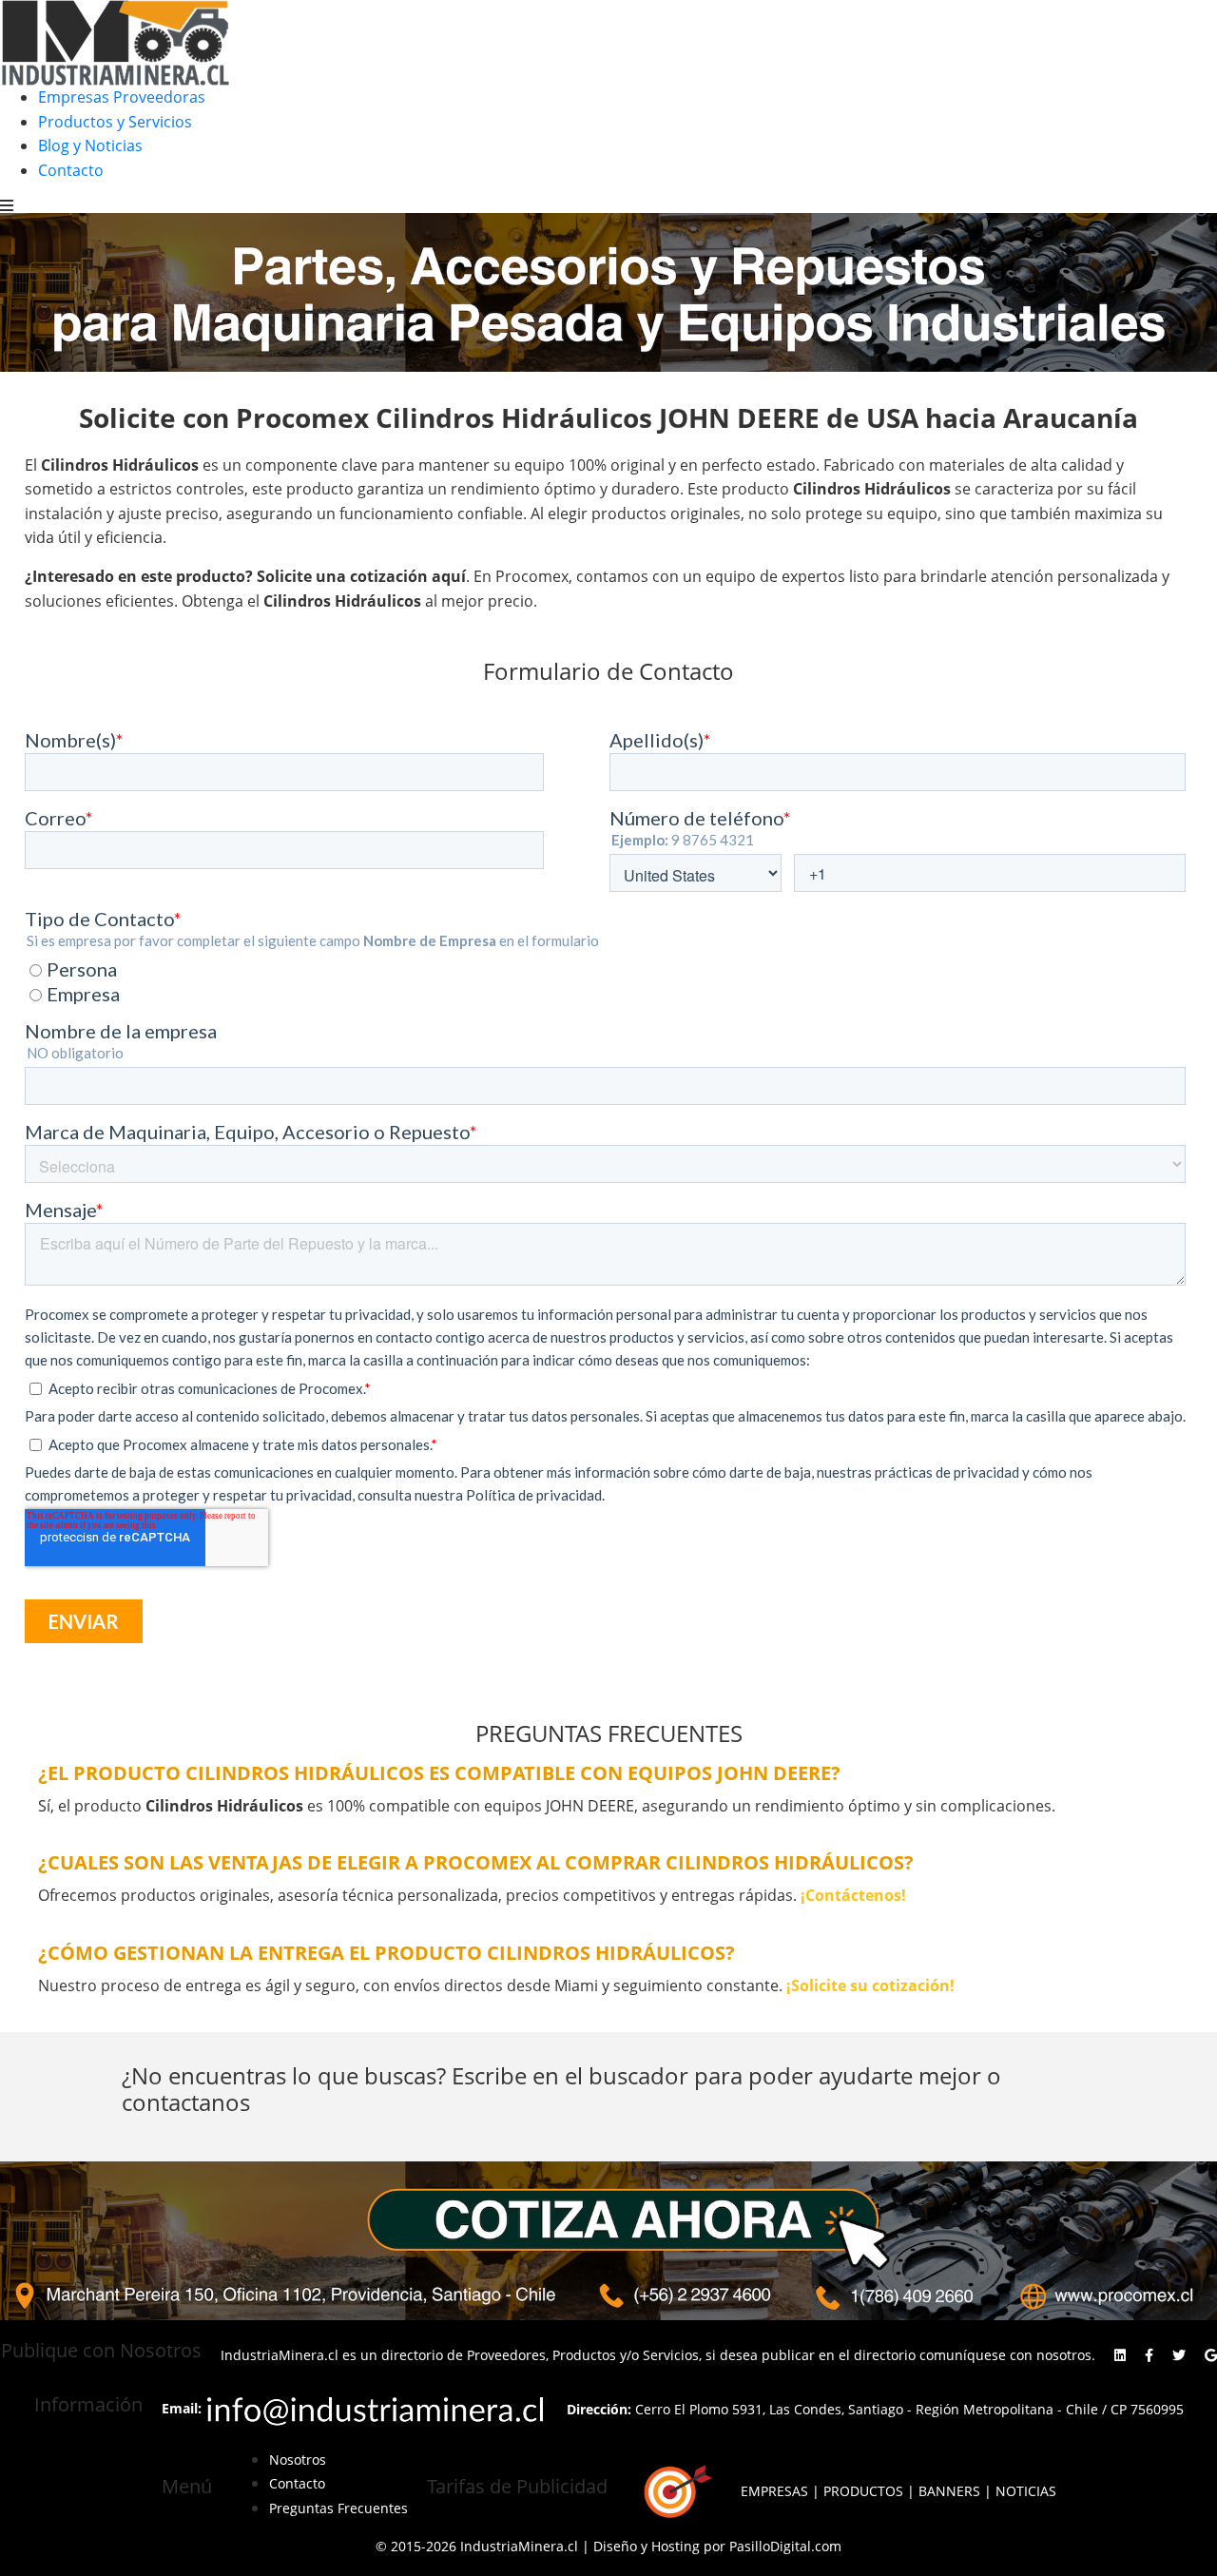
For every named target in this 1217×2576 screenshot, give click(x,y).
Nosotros (298, 2460)
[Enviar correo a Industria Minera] (377, 2408)
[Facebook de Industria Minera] (1149, 2355)
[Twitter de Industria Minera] (1179, 2355)
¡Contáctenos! (853, 1895)
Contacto (71, 170)
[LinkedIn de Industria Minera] (1120, 2355)
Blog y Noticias (90, 145)
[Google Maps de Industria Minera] (1211, 2355)
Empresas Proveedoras (122, 97)
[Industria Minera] (115, 41)
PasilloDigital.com (785, 2546)
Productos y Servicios (115, 122)
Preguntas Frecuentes (338, 2508)
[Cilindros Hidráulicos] (608, 2241)
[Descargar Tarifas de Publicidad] (674, 2492)
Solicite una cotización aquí (361, 576)
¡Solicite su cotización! (870, 1985)
